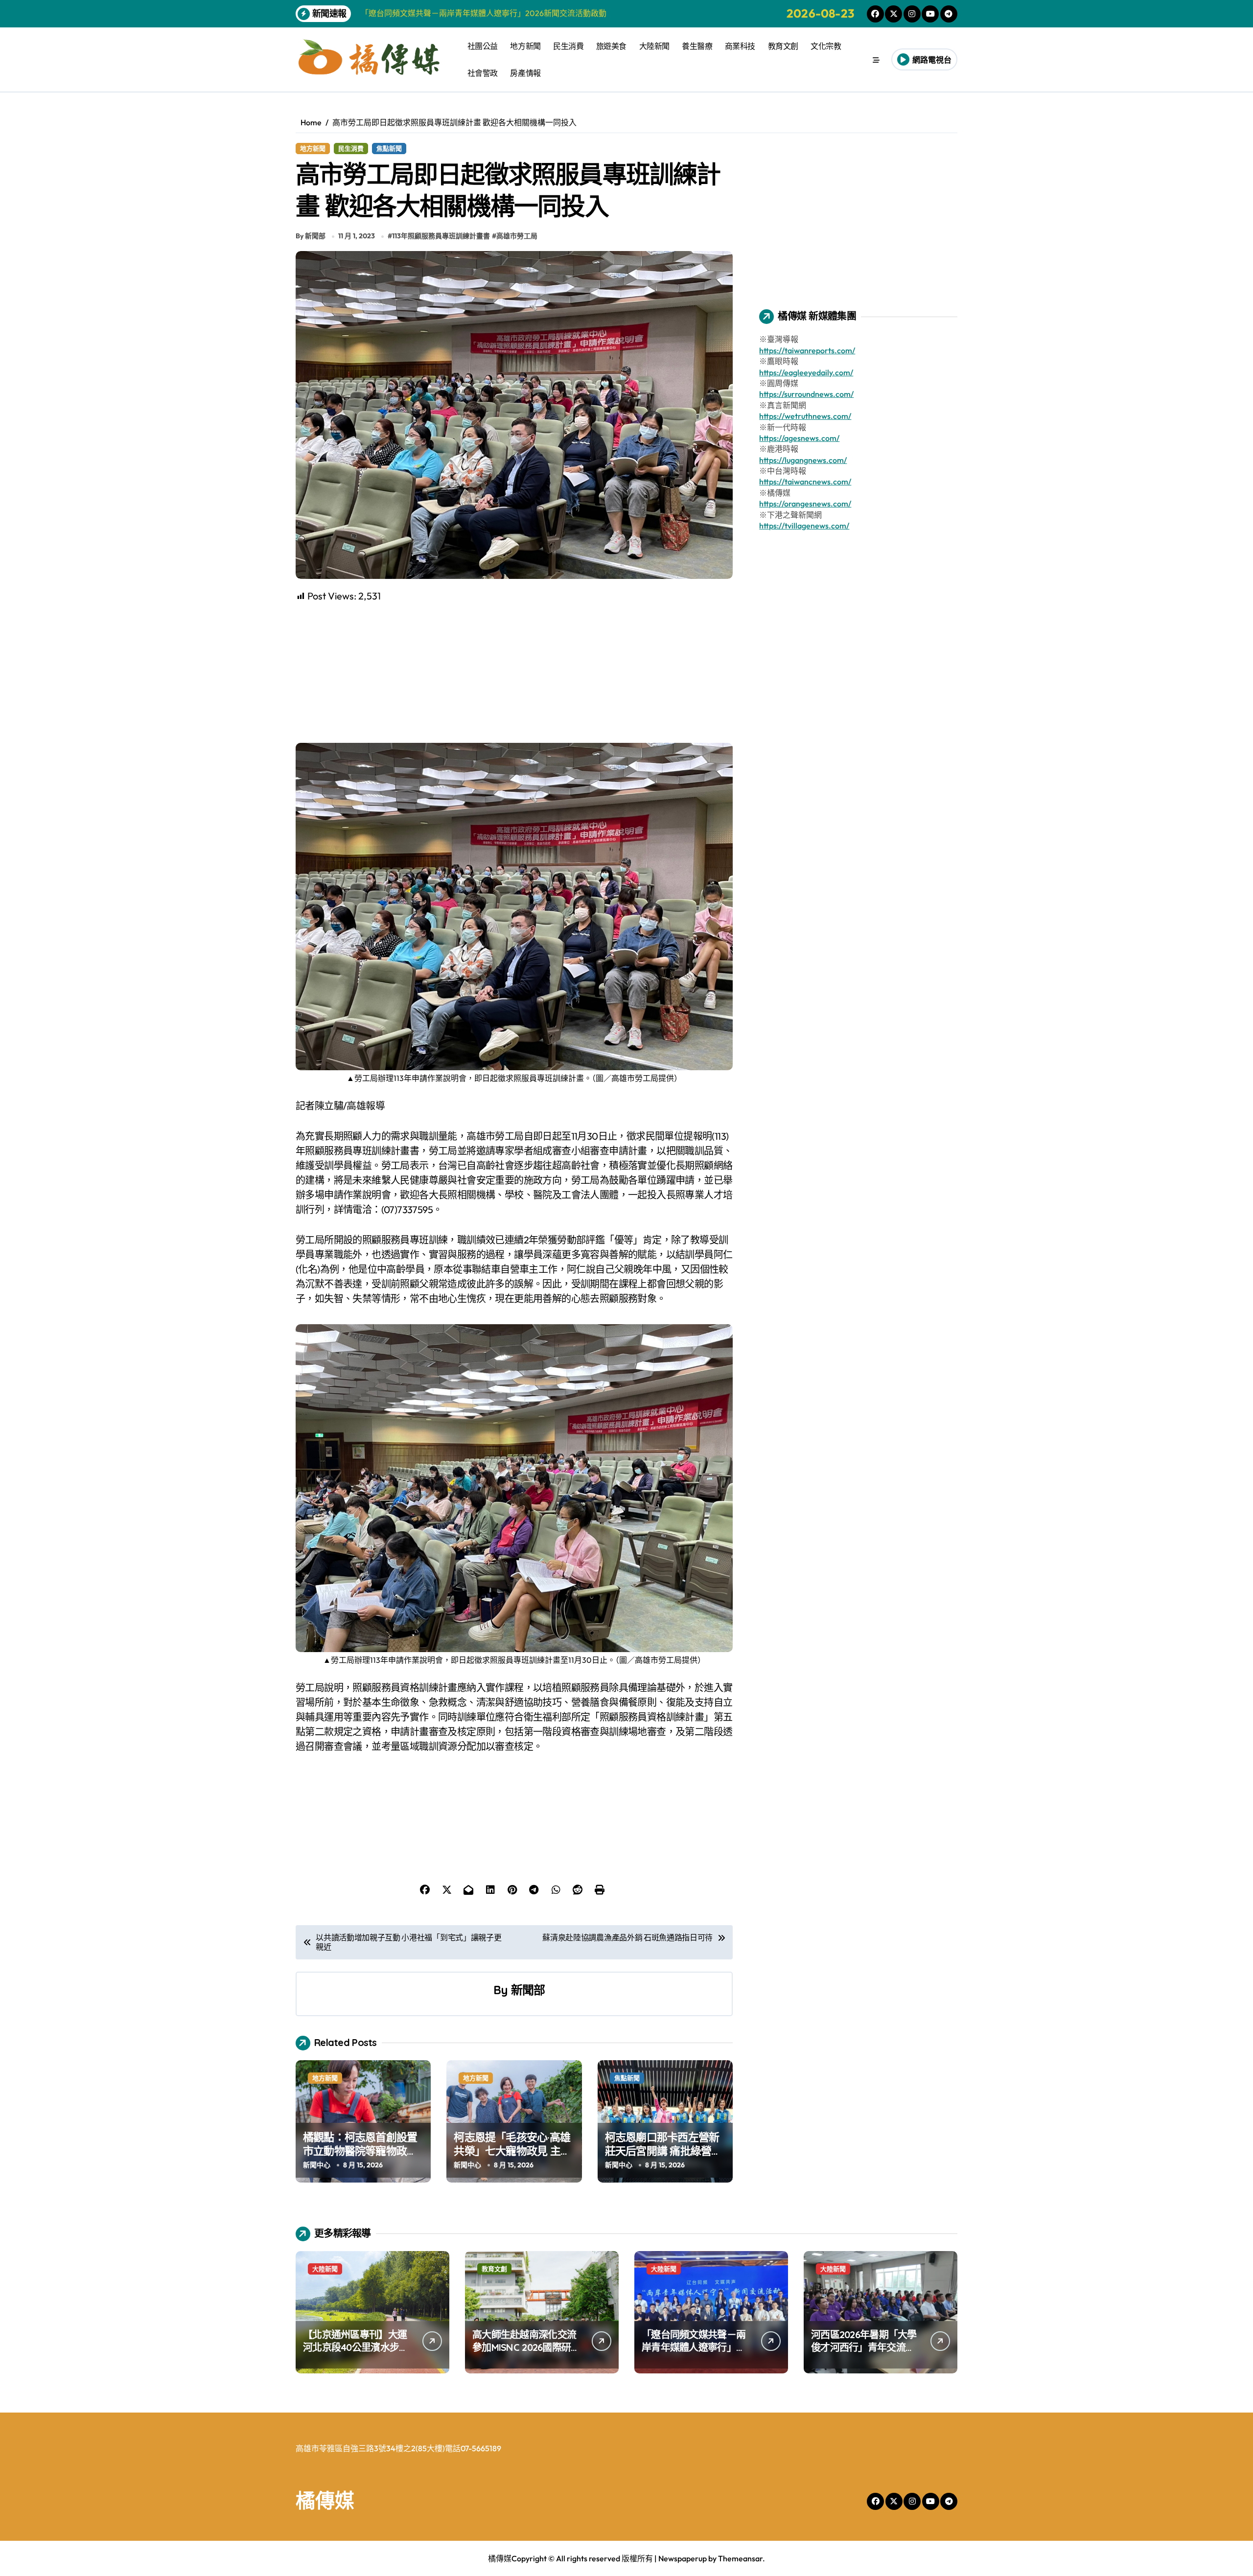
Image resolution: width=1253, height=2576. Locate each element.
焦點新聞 (389, 148)
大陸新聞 (654, 46)
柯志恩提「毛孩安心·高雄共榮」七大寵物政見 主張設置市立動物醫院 (512, 2151)
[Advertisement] (516, 672)
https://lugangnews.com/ (803, 460)
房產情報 (525, 73)
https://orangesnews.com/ (805, 504)
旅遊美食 (611, 46)
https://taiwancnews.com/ (805, 482)
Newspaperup (683, 2558)
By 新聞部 (311, 236)
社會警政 (483, 73)
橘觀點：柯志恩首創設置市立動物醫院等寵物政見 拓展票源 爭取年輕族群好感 (361, 2158)
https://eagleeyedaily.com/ (806, 372)
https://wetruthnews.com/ (805, 416)
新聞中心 (317, 2165)
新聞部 (528, 1990)
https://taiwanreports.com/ (807, 350)
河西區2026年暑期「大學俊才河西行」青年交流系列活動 (864, 2347)
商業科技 (740, 46)
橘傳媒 (325, 2500)
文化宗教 (826, 46)
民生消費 (568, 46)
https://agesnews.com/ (799, 438)
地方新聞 (525, 46)
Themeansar (740, 2558)
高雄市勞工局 (517, 236)
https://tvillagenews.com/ (804, 526)
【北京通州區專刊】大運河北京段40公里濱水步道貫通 (356, 2347)
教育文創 (783, 46)
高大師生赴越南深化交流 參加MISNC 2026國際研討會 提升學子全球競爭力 (526, 2347)
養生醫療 (697, 46)
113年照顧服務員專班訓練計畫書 (441, 236)
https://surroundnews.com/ (806, 394)
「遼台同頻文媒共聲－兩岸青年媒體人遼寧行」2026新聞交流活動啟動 (694, 2347)
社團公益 (483, 46)
